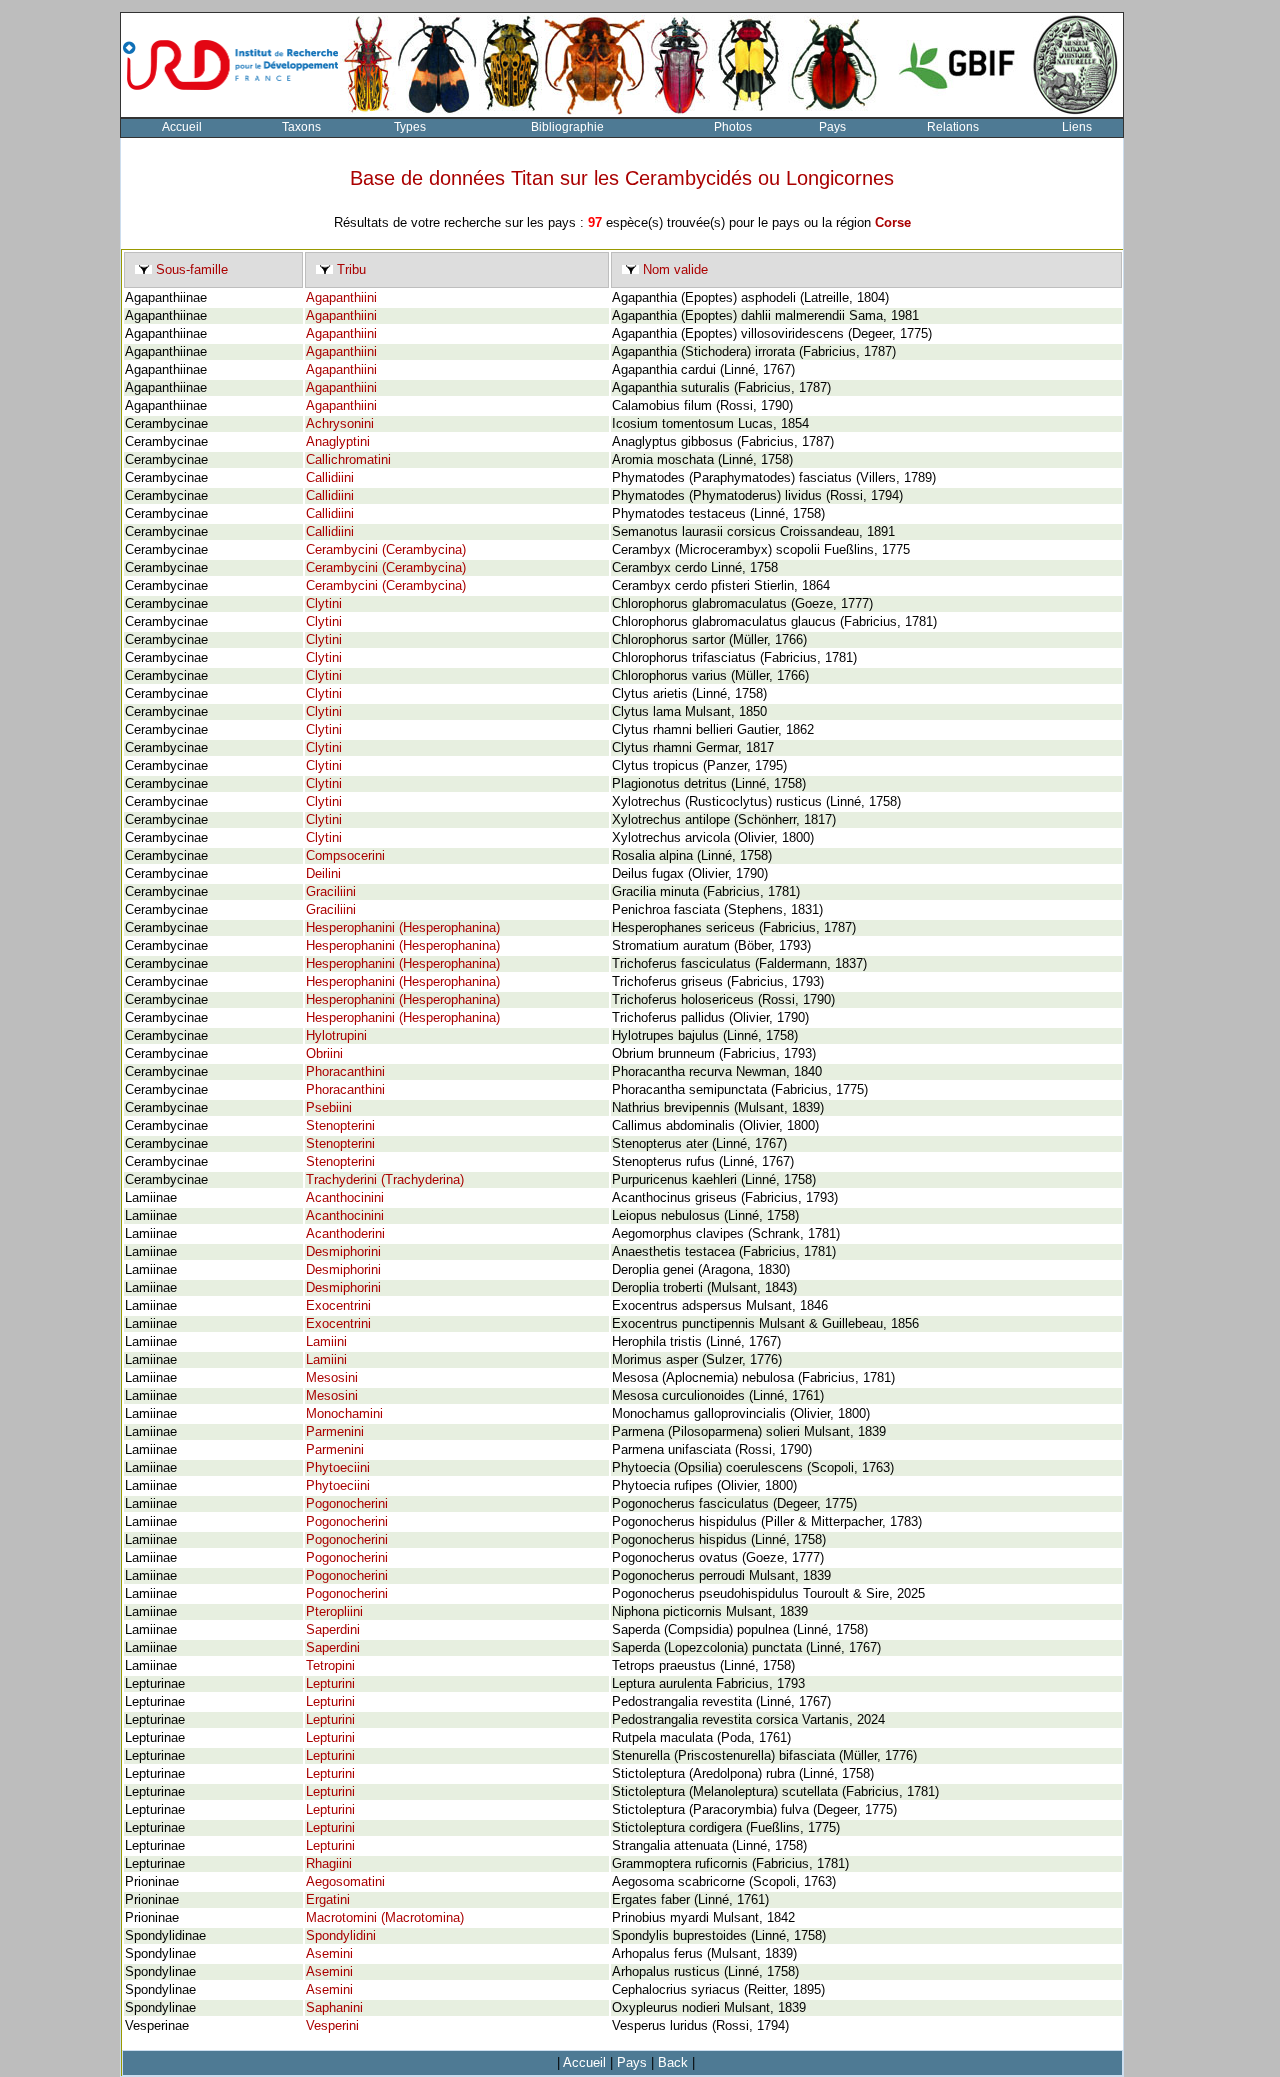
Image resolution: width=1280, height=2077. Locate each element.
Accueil (182, 127)
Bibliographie (567, 127)
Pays (832, 127)
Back (673, 2063)
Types (410, 127)
